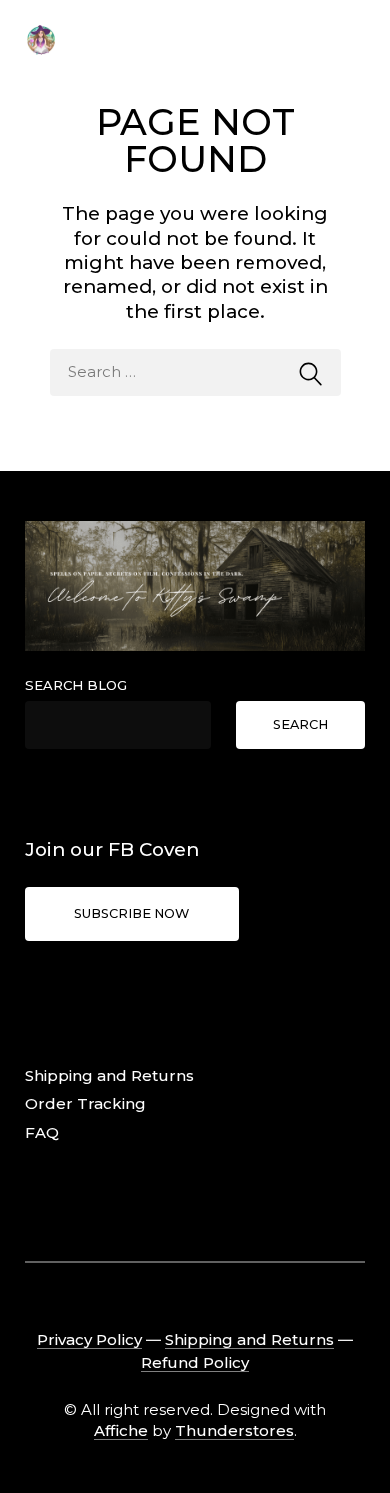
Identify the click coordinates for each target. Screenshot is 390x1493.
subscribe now (131, 913)
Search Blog (76, 685)
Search (300, 724)
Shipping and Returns (109, 1075)
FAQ (42, 1132)
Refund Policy (195, 1362)
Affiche (121, 1430)
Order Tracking (85, 1103)
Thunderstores (234, 1430)
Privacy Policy (89, 1339)
